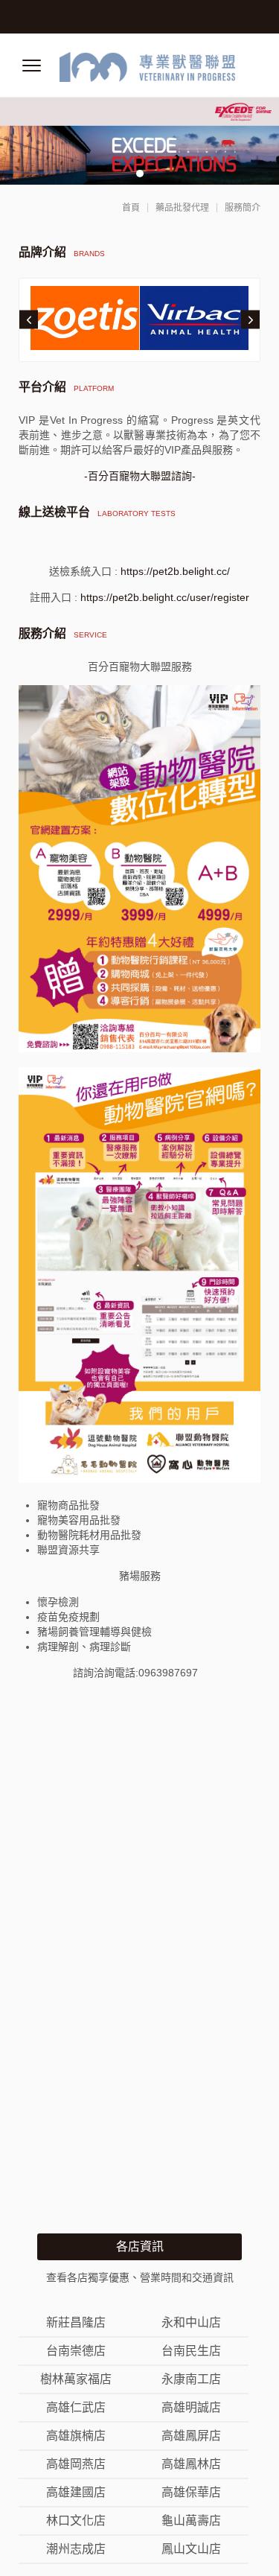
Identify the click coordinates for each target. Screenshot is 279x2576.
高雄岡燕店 (76, 2464)
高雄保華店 (191, 2493)
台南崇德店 (76, 2351)
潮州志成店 (76, 2549)
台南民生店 (191, 2351)
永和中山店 (191, 2323)
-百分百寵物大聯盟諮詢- (140, 476)
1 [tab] (140, 174)
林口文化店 (76, 2521)
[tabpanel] (139, 141)
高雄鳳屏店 (191, 2436)
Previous (29, 320)
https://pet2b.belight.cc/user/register (165, 597)
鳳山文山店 (191, 2549)
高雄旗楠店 (76, 2436)
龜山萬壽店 (191, 2521)
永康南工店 (191, 2379)
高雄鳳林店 (191, 2464)
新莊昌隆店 (76, 2323)
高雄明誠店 (191, 2408)
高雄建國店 (76, 2493)
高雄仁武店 (76, 2408)
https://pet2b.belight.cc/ (175, 571)
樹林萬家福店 (76, 2379)
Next (250, 320)
